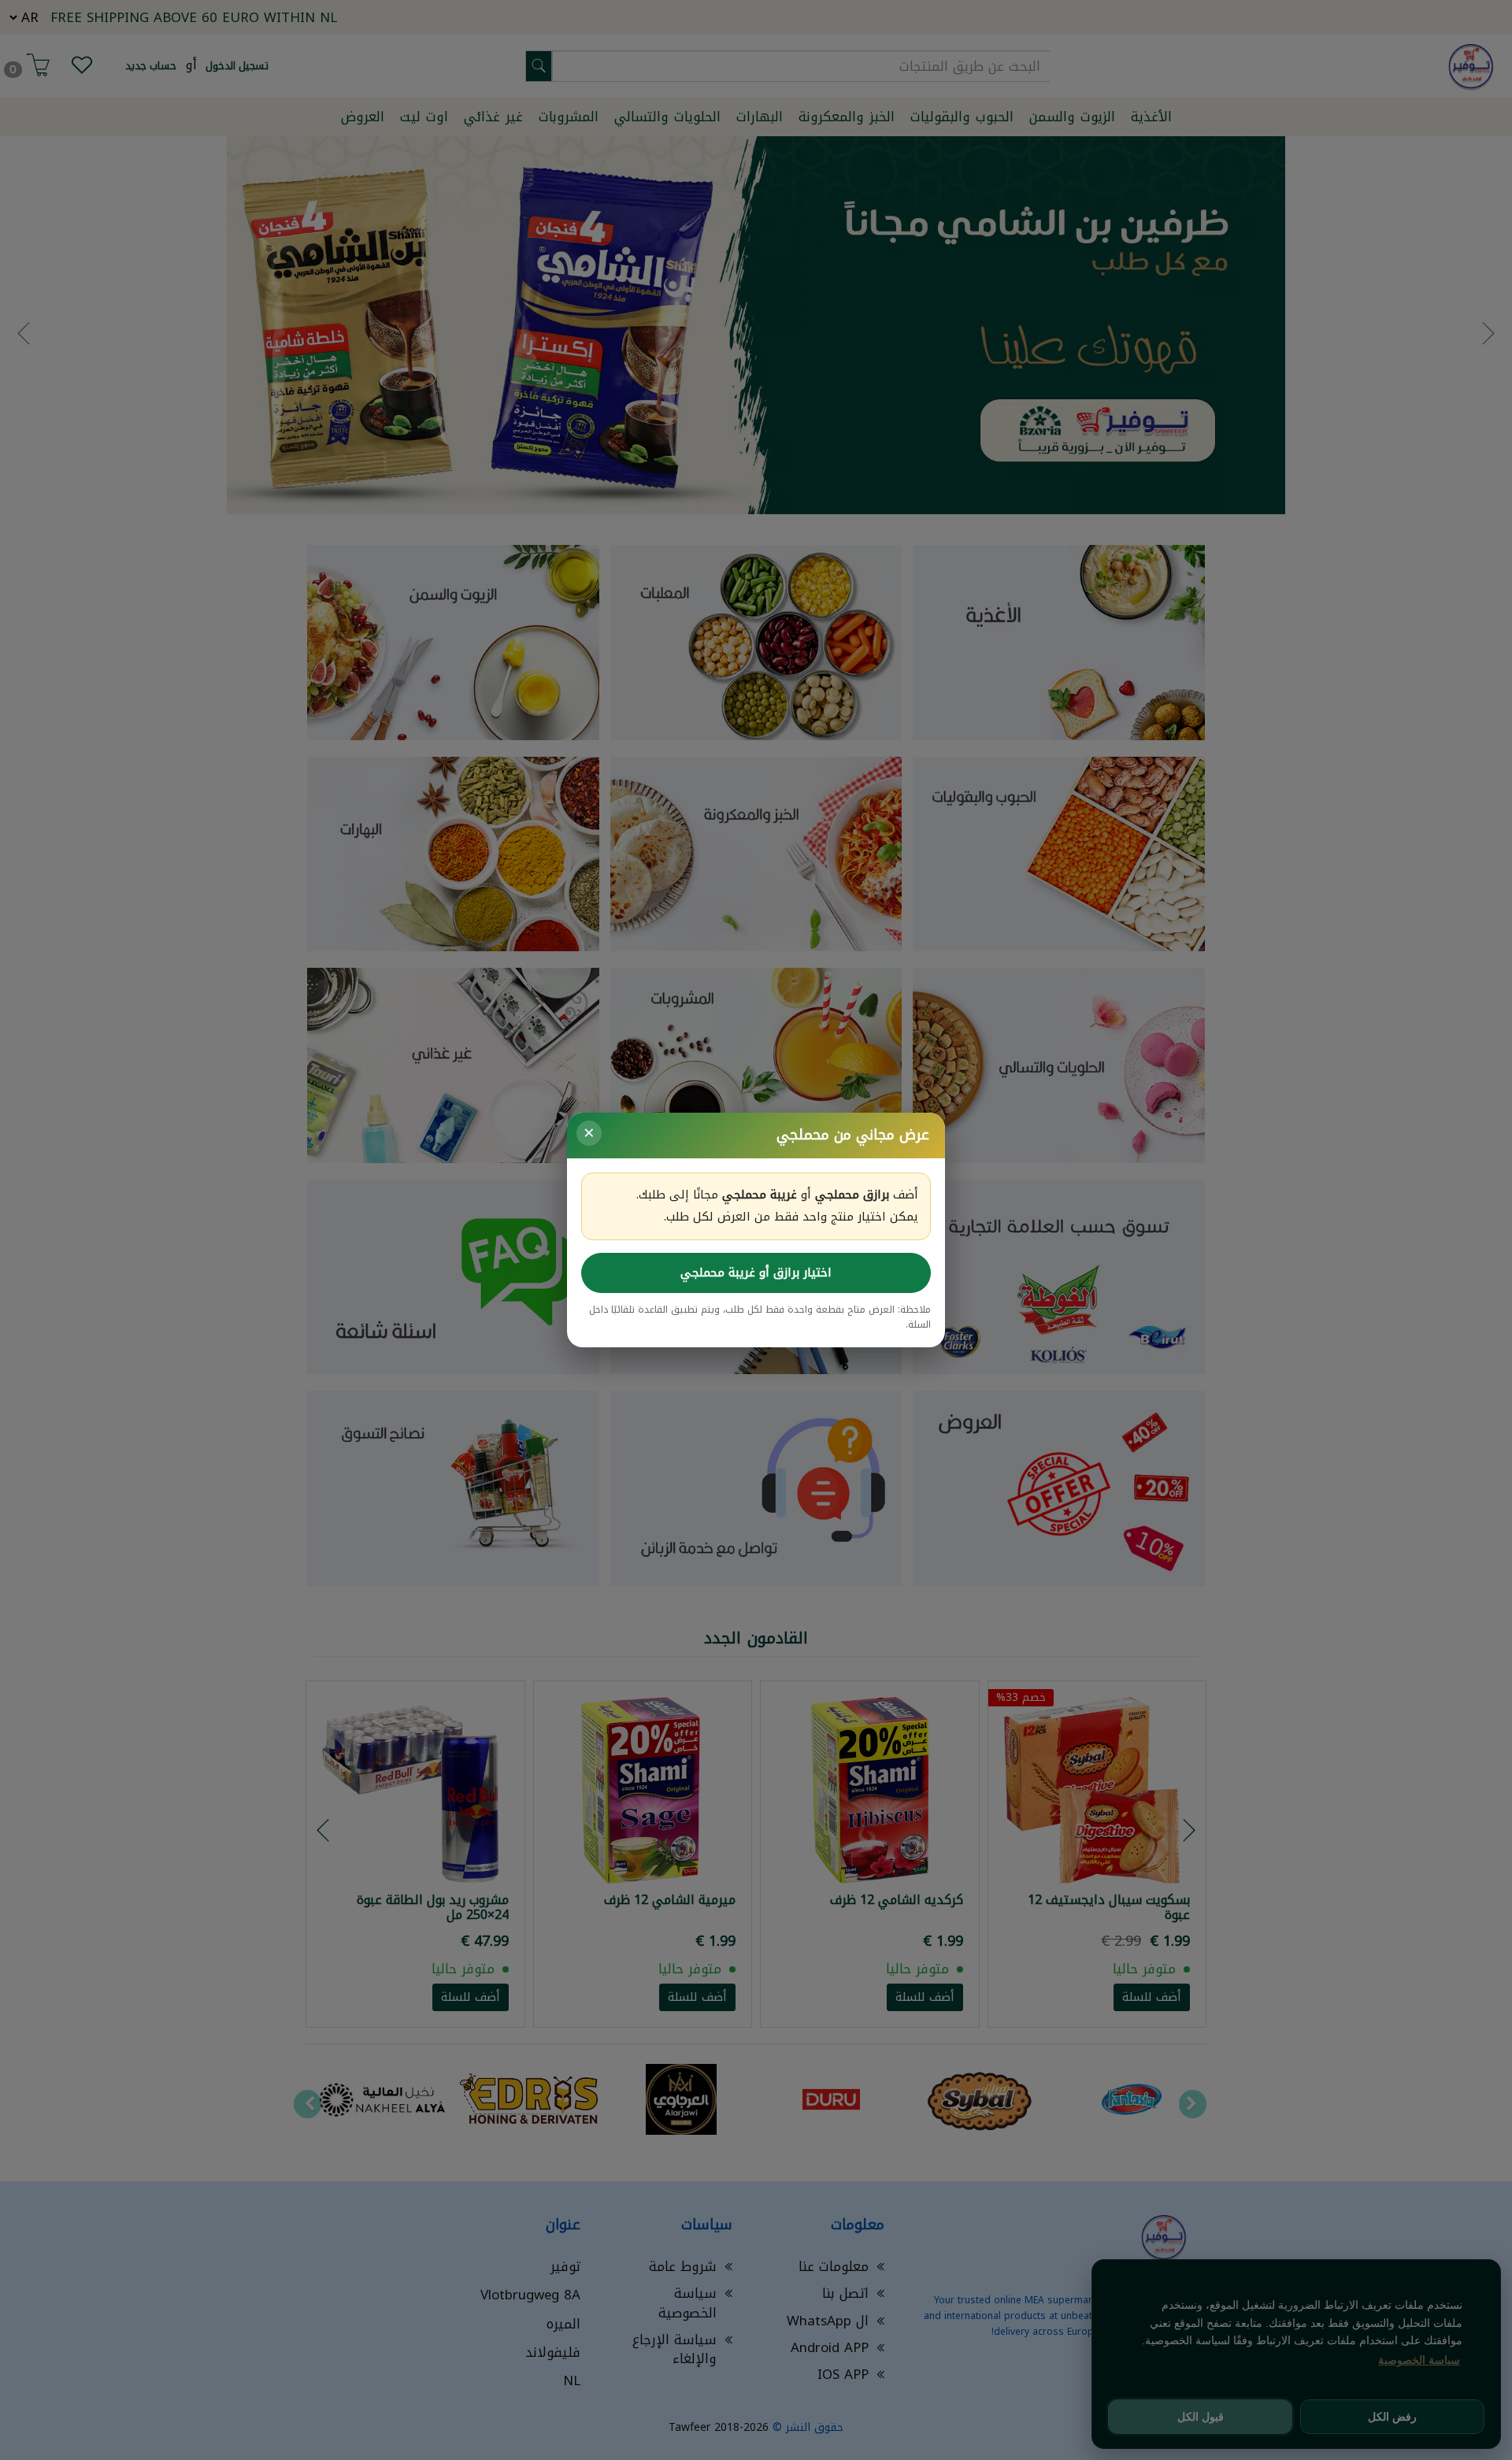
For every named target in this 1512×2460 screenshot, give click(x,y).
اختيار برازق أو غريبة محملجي (756, 1273)
